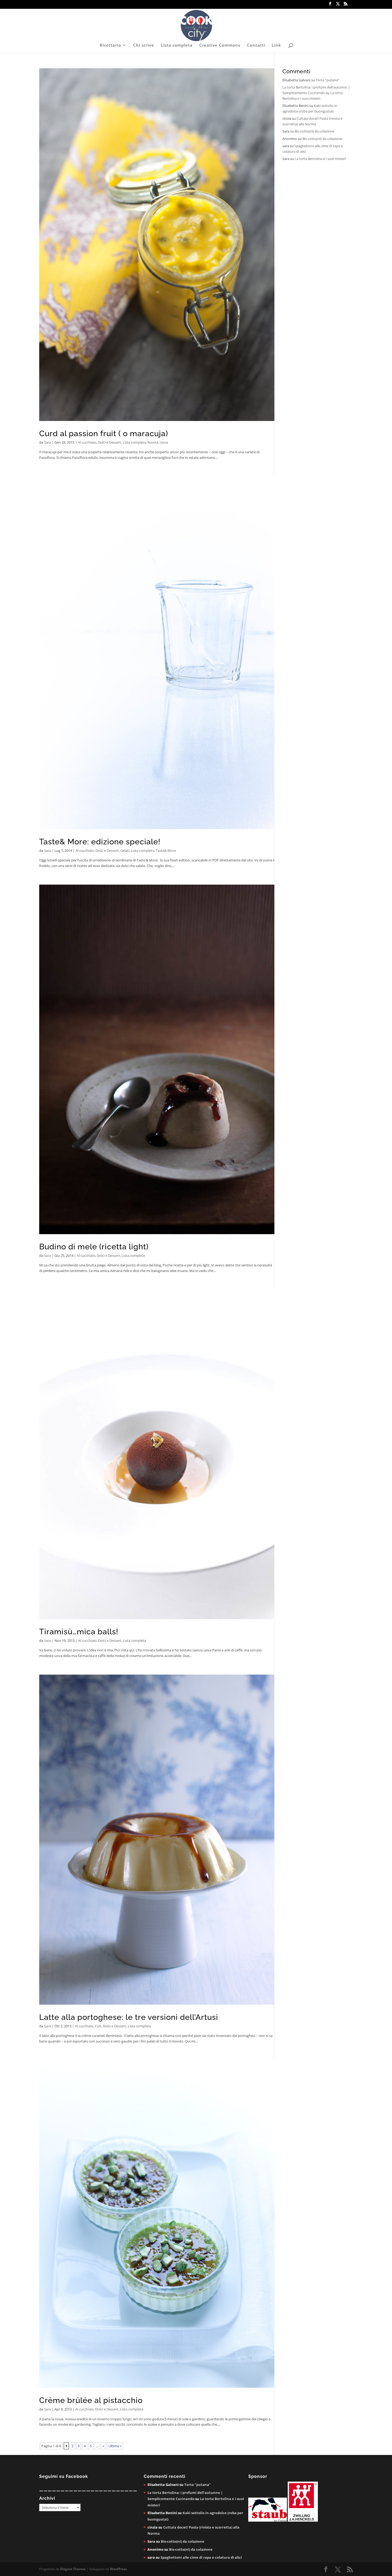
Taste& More (166, 850)
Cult (98, 2026)
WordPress (118, 2569)
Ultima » (115, 2446)
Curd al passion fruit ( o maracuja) (104, 434)
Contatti (256, 45)
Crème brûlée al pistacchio (91, 2400)
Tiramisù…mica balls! (79, 1632)
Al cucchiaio (87, 442)
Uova (164, 442)
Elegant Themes (73, 2569)
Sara (47, 442)
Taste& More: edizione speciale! (100, 842)
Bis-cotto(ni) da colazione (315, 131)
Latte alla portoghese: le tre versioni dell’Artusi (129, 2017)
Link (276, 45)
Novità (153, 442)
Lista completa (177, 45)
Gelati (125, 850)
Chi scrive (144, 45)
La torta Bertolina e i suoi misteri (320, 159)
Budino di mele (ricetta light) (94, 1247)
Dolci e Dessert (109, 442)
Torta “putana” (327, 80)
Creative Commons (220, 45)
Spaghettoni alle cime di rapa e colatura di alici (201, 2557)
